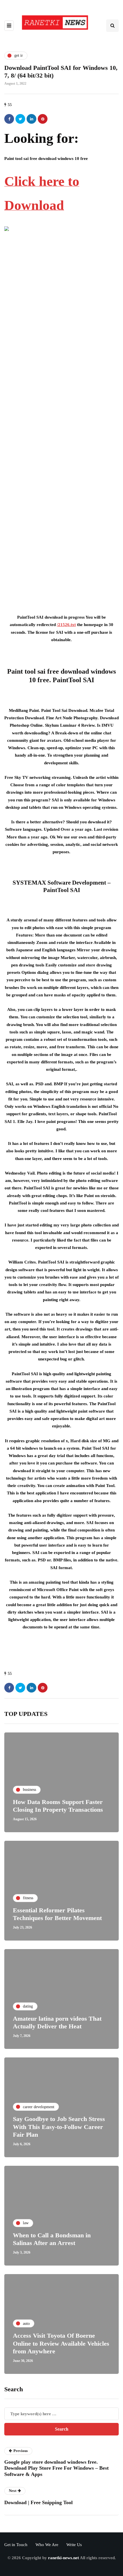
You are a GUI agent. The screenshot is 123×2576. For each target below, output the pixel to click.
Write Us (74, 2545)
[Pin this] (43, 119)
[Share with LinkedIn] (31, 119)
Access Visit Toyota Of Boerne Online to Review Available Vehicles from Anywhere (61, 2343)
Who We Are (47, 2545)
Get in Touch (16, 2545)
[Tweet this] (20, 119)
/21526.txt (66, 625)
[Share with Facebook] (9, 119)
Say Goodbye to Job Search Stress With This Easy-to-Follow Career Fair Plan (59, 2127)
